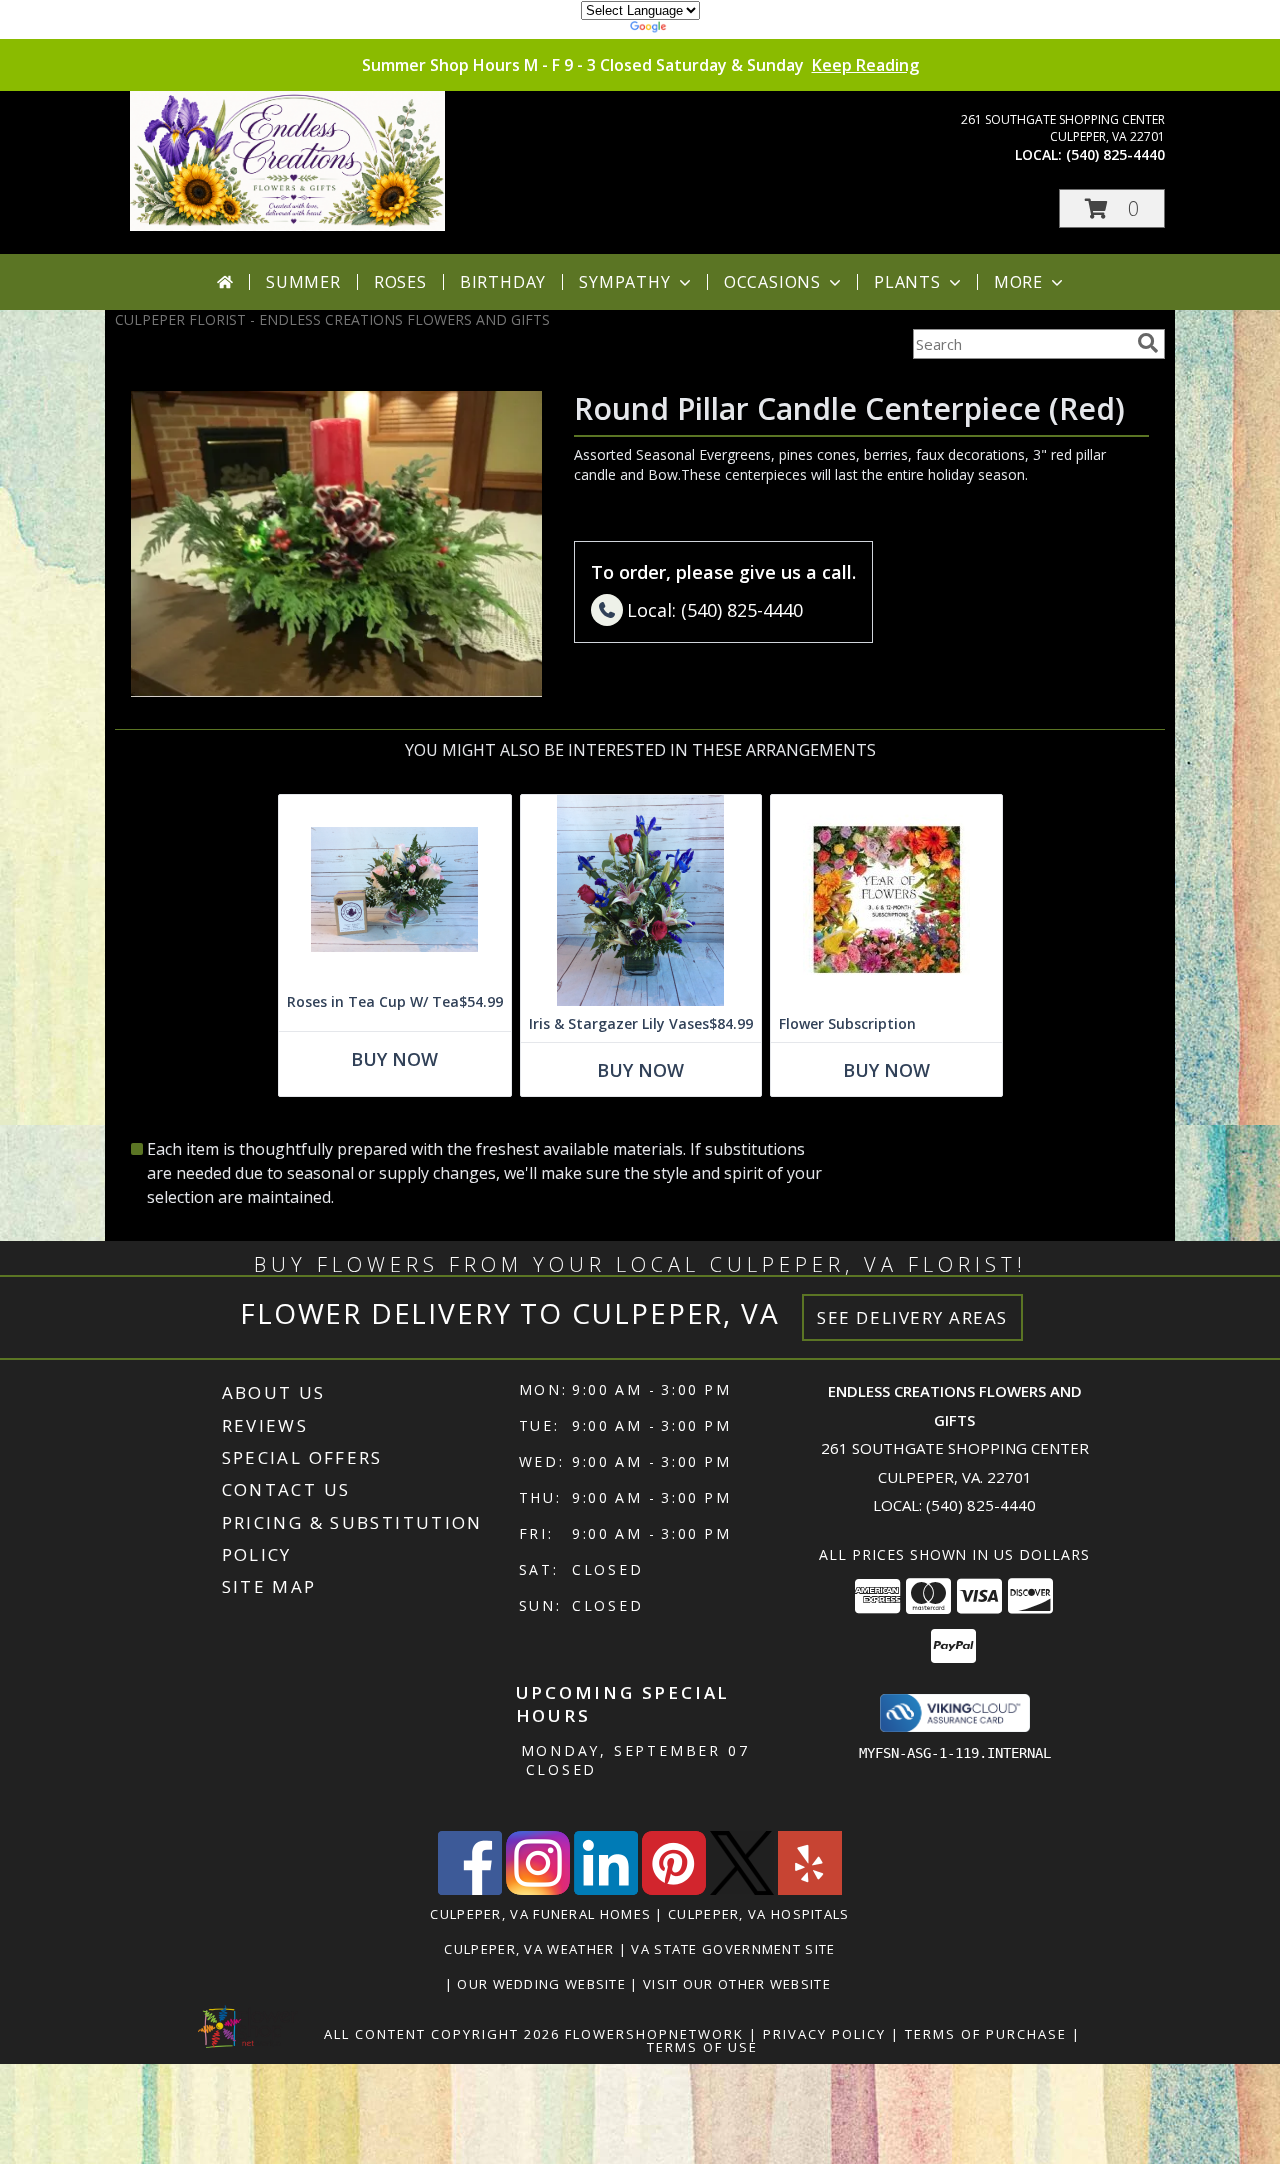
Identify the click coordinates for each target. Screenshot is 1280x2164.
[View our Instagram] (538, 1889)
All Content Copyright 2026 (442, 2034)
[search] (1148, 343)
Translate (700, 29)
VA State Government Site (733, 1949)
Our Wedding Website (543, 1984)
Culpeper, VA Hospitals (759, 1914)
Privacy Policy (824, 2034)
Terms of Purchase (986, 2034)
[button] (1112, 208)
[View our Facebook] (470, 1889)
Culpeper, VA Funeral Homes (540, 1914)
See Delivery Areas (912, 1317)
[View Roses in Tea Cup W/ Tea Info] (395, 889)
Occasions (772, 282)
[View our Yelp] (810, 1889)
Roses (400, 282)
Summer (303, 282)
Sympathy (624, 282)
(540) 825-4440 (1115, 154)
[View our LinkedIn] (606, 1889)
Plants (907, 282)
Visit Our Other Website (739, 1984)
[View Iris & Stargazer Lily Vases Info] (641, 900)
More (1018, 282)
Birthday (503, 282)
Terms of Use (702, 2047)
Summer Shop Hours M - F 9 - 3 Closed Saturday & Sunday (640, 65)
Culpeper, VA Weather (529, 1949)
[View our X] (742, 1889)
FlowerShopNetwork (654, 2034)
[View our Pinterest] (674, 1889)
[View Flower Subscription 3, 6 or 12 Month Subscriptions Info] (886, 900)
